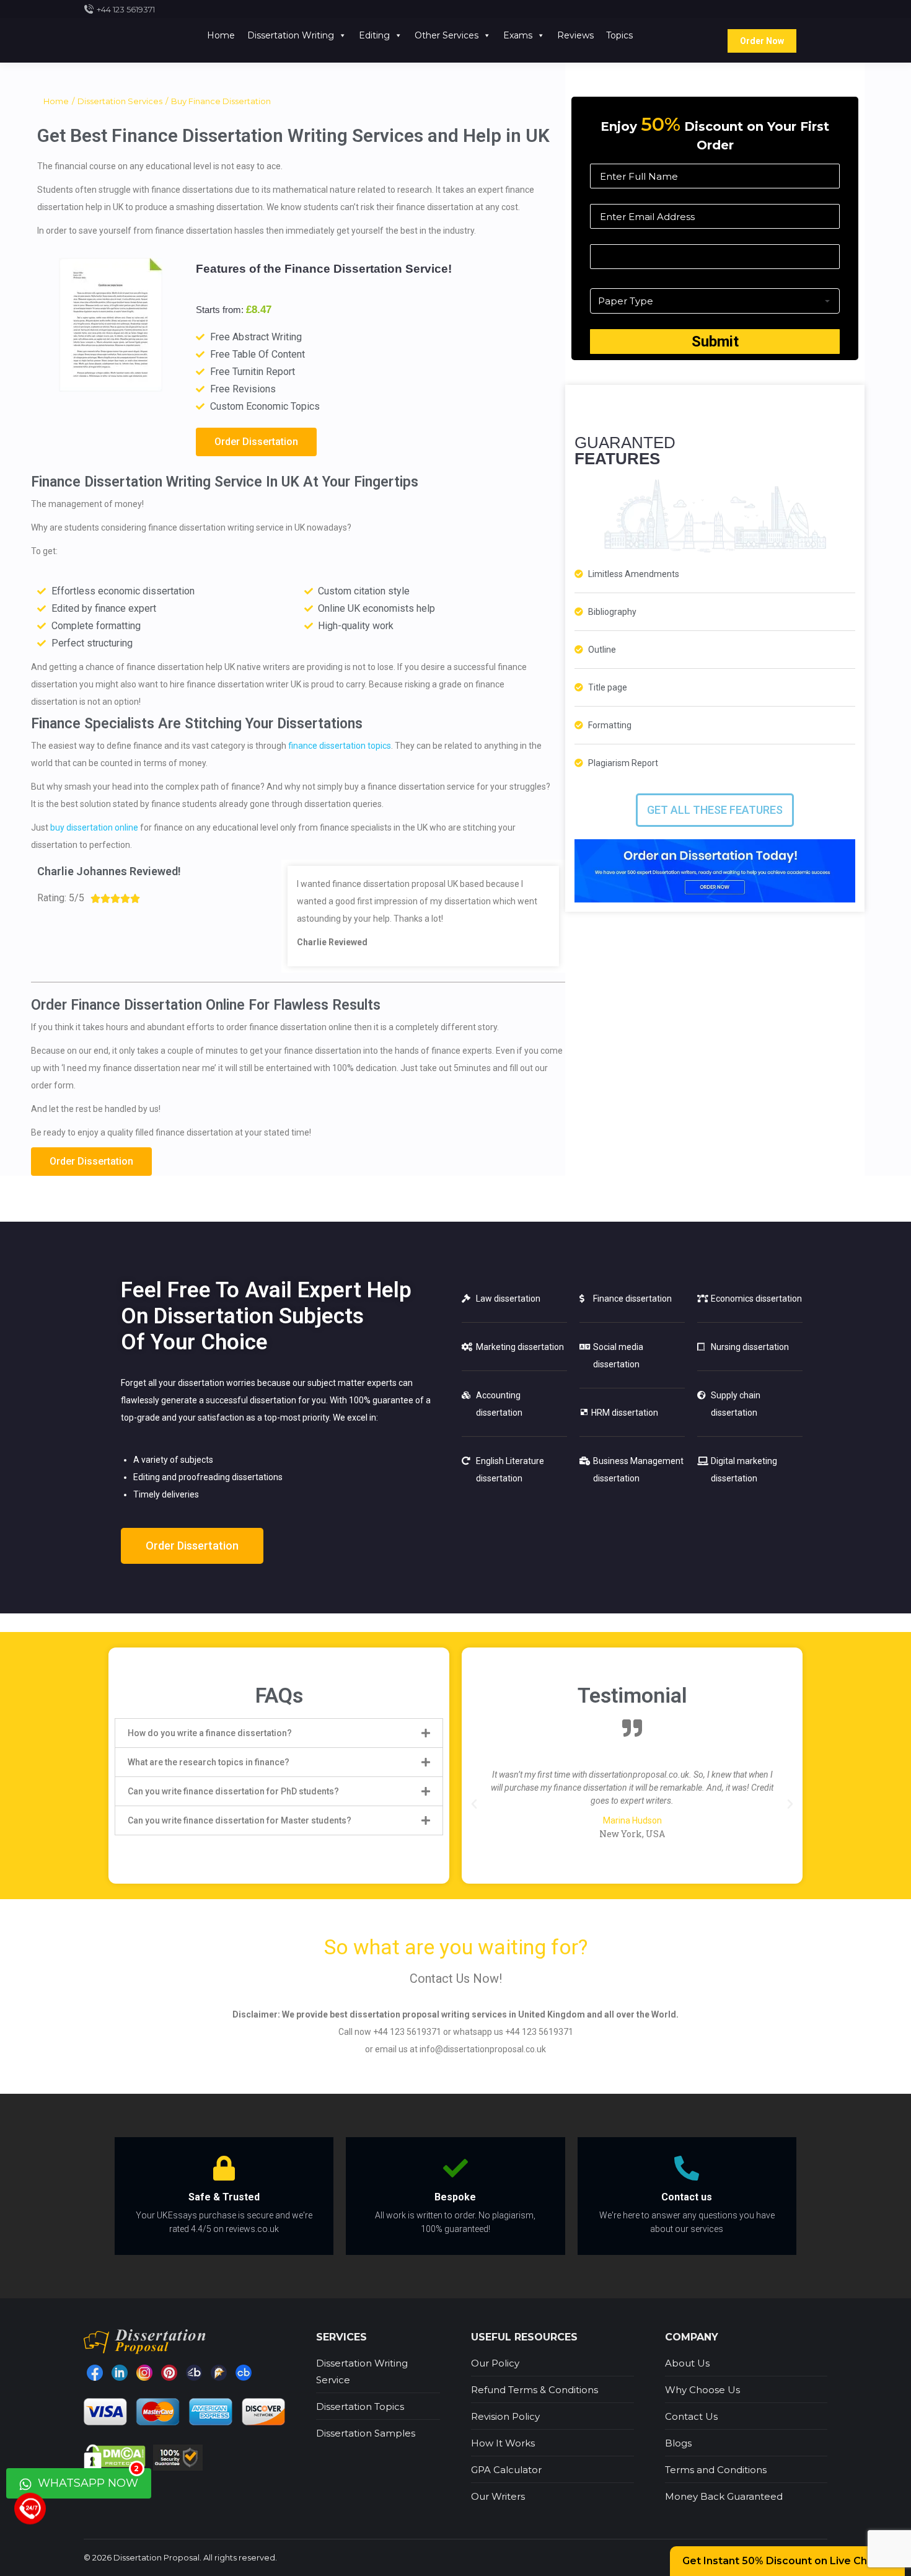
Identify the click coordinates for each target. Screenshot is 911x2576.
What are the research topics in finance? (209, 1762)
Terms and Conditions (716, 2470)
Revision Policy (505, 2416)
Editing (374, 35)
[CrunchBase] (244, 2373)
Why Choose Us (702, 2390)
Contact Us (691, 2416)
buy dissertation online (94, 827)
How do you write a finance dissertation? (210, 1733)
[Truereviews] (219, 2373)
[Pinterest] (169, 2373)
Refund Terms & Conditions (535, 2390)
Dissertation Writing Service (362, 2371)
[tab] (279, 1733)
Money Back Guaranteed (724, 2496)
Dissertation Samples (366, 2433)
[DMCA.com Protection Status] (116, 2456)
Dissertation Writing (291, 35)
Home (221, 35)
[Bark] (194, 2373)
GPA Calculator (506, 2470)
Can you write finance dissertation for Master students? (240, 1820)
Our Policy (495, 2363)
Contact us (687, 2197)
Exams (518, 35)
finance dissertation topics (340, 746)
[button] (256, 442)
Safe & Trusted (224, 2197)
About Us (687, 2363)
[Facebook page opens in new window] (95, 2373)
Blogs (678, 2443)
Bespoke (455, 2197)
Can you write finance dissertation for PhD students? (233, 1791)
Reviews (575, 35)
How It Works (503, 2443)
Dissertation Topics (360, 2406)
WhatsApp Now (87, 2479)
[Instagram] (144, 2373)
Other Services (447, 35)
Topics (619, 35)
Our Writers (498, 2496)
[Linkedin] (120, 2373)
